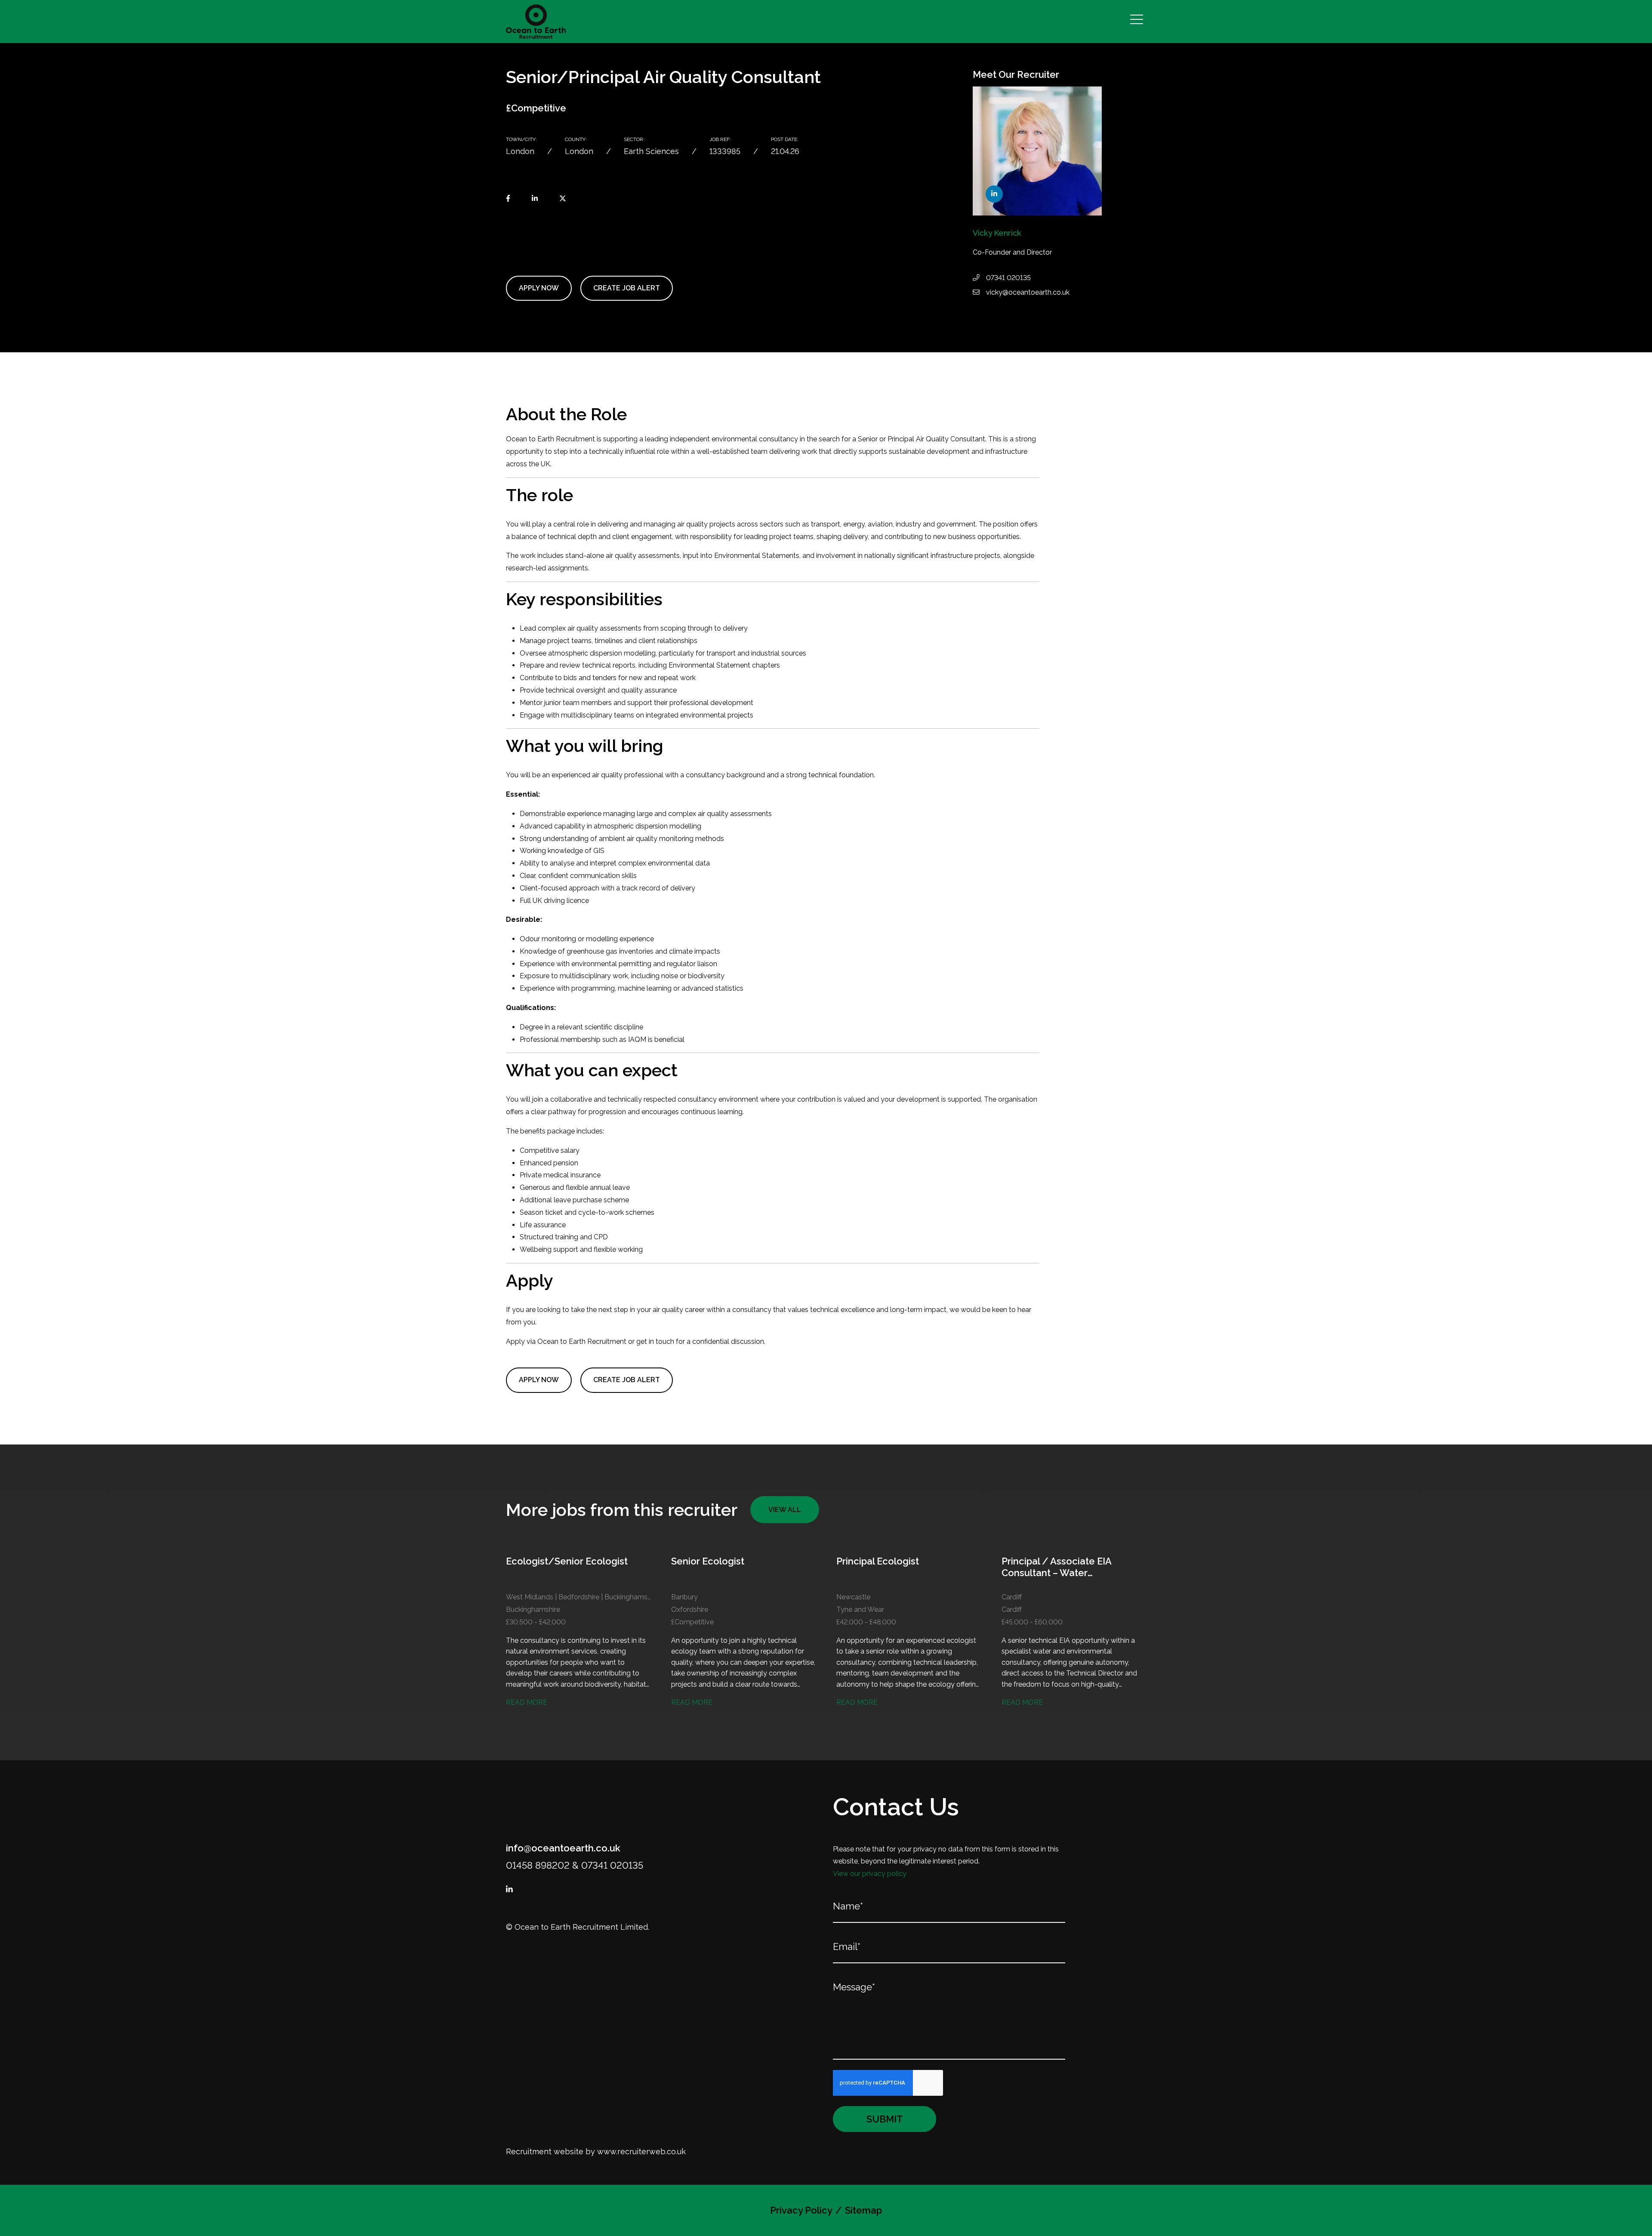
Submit (885, 2119)
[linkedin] (535, 199)
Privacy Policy (801, 2210)
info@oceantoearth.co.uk (563, 1848)
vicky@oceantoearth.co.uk (1028, 292)
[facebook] (508, 199)
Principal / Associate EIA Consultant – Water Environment (1056, 1567)
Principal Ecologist (878, 1561)
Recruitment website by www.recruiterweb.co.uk (596, 2151)
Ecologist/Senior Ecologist (567, 1561)
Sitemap (863, 2210)
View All (785, 1510)
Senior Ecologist (708, 1561)
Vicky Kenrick (997, 233)
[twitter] (563, 199)
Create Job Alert (627, 288)
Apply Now (539, 288)
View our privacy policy (870, 1874)
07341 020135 (1008, 278)
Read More (527, 1702)
